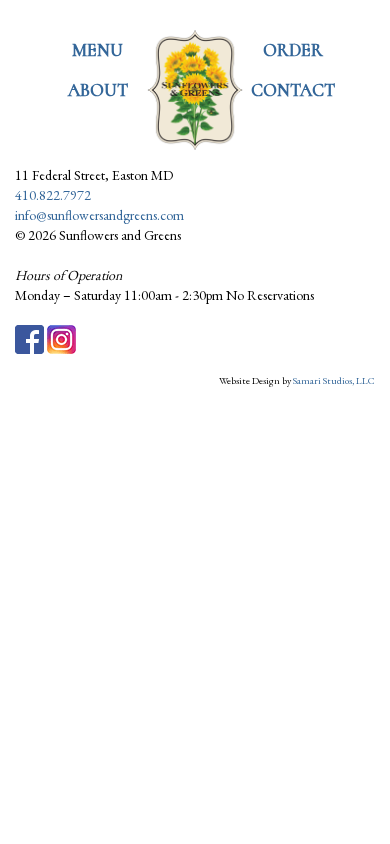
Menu (97, 50)
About (98, 90)
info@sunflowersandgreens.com (99, 215)
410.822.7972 (53, 195)
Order (293, 50)
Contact (293, 90)
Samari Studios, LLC (334, 380)
